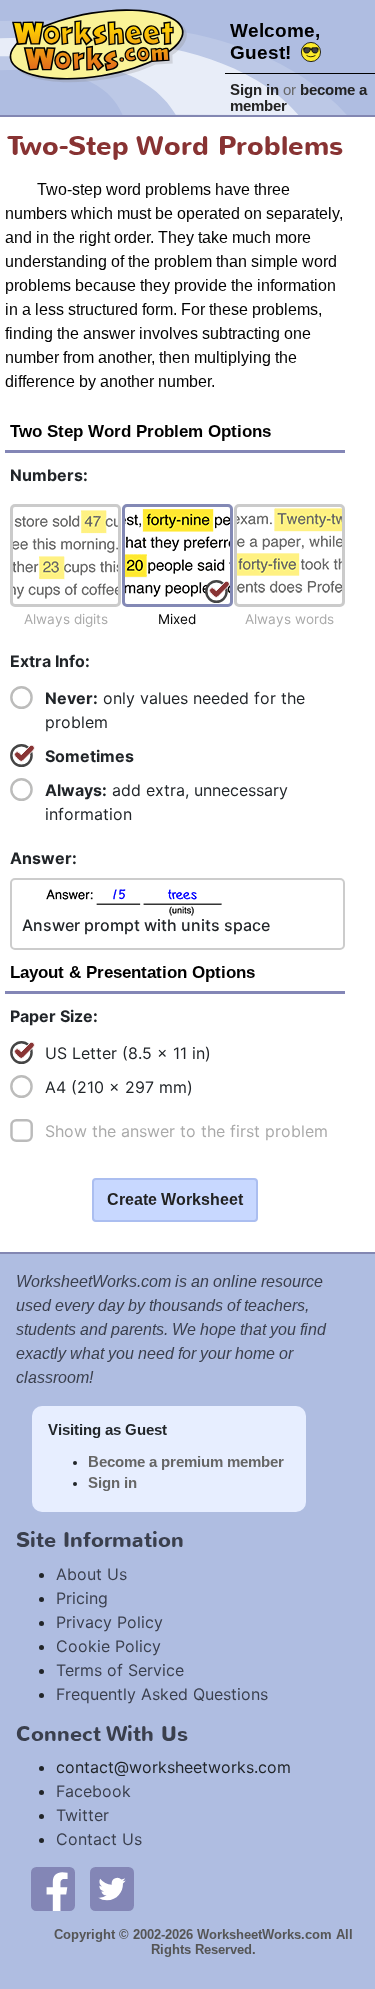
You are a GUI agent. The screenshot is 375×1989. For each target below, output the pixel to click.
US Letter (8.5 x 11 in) (128, 1053)
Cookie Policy (108, 1646)
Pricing (82, 1598)
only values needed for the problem (175, 710)
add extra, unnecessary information (166, 802)
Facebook (93, 1791)
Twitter (82, 1815)
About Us (91, 1574)
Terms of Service (120, 1670)
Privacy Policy (109, 1622)
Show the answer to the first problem (186, 1131)
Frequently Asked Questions (162, 1694)
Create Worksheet (175, 1199)
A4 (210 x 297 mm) (119, 1087)
